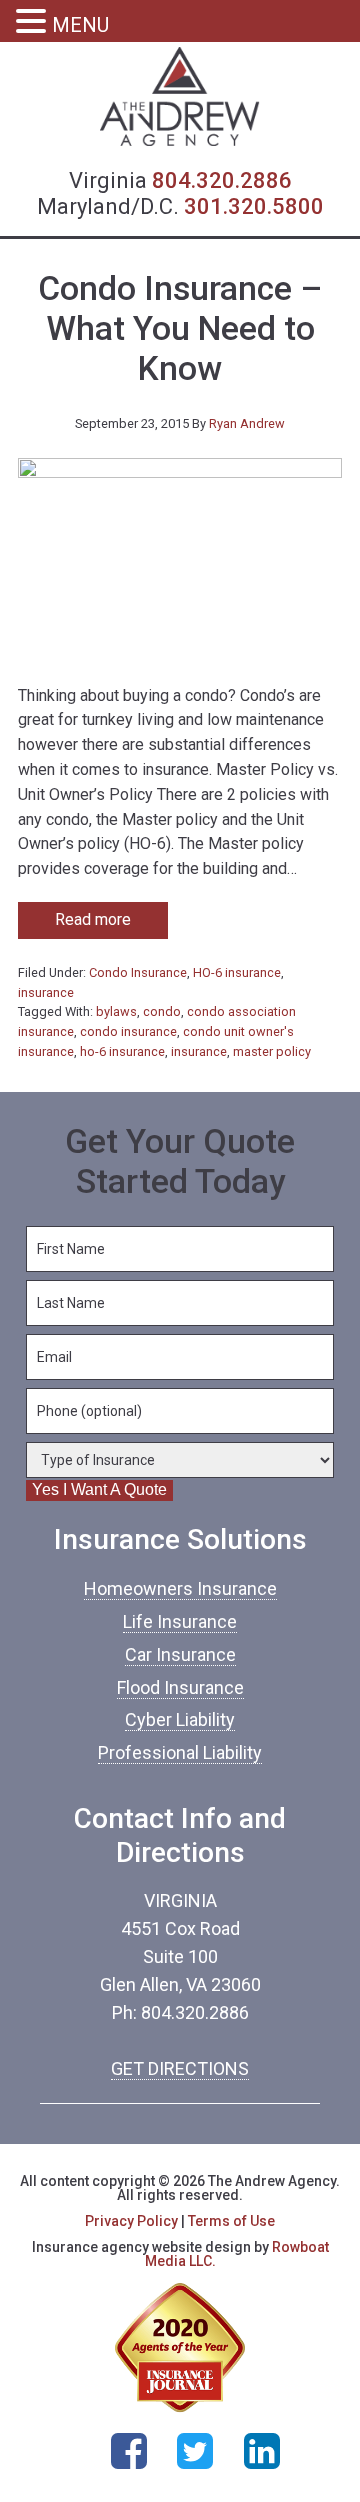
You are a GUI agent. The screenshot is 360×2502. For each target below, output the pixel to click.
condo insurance (128, 1031)
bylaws (116, 1011)
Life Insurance (180, 1621)
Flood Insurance (180, 1687)
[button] (34, 23)
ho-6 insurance (122, 1051)
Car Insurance (180, 1654)
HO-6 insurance (237, 972)
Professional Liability (180, 1752)
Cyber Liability (180, 1719)
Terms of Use (231, 2221)
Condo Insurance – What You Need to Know (180, 329)
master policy (272, 1051)
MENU (80, 25)
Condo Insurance (138, 972)
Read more (93, 919)
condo (162, 1011)
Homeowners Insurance (180, 1588)
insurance (46, 992)
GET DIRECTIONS (180, 2068)
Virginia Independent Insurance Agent (180, 97)
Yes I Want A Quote (99, 1489)
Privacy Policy (131, 2221)
